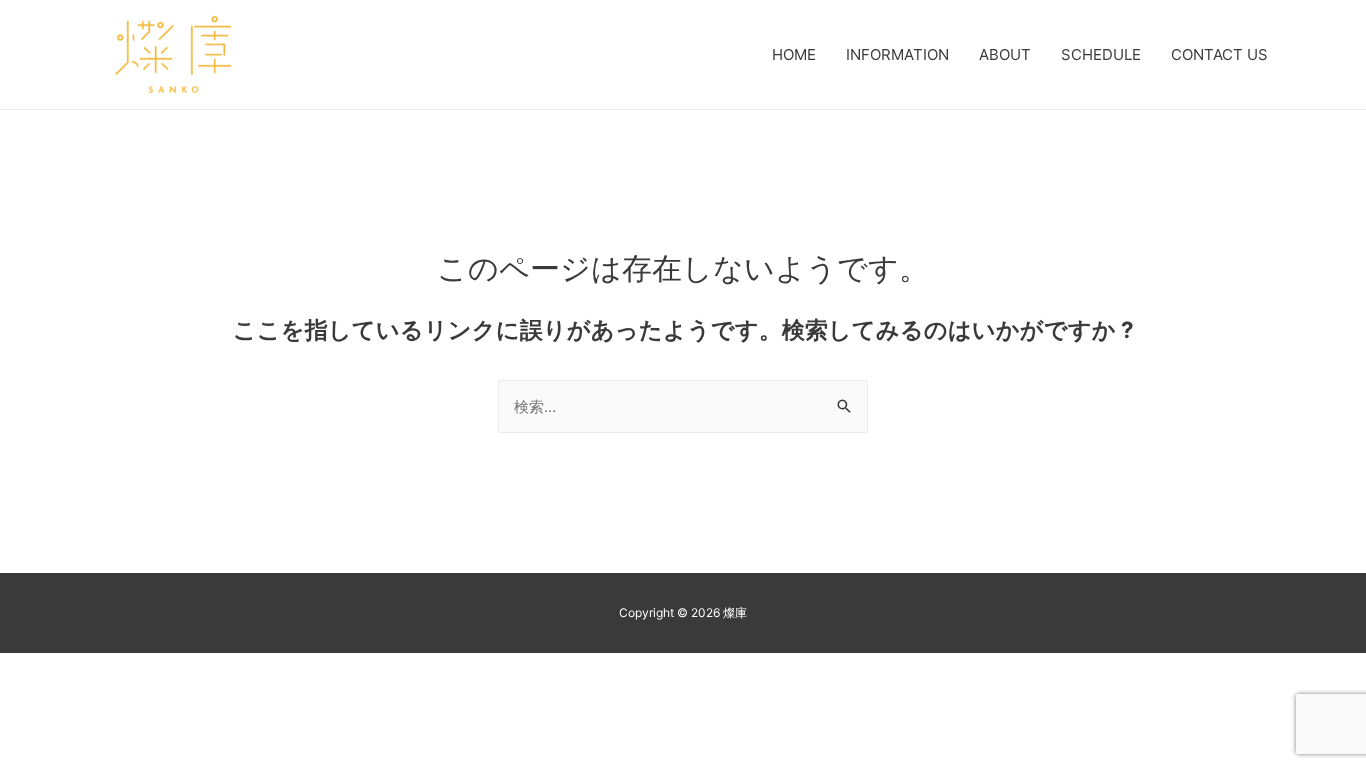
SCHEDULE (1101, 54)
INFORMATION (897, 54)
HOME (794, 54)
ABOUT (1005, 54)
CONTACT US (1219, 54)
